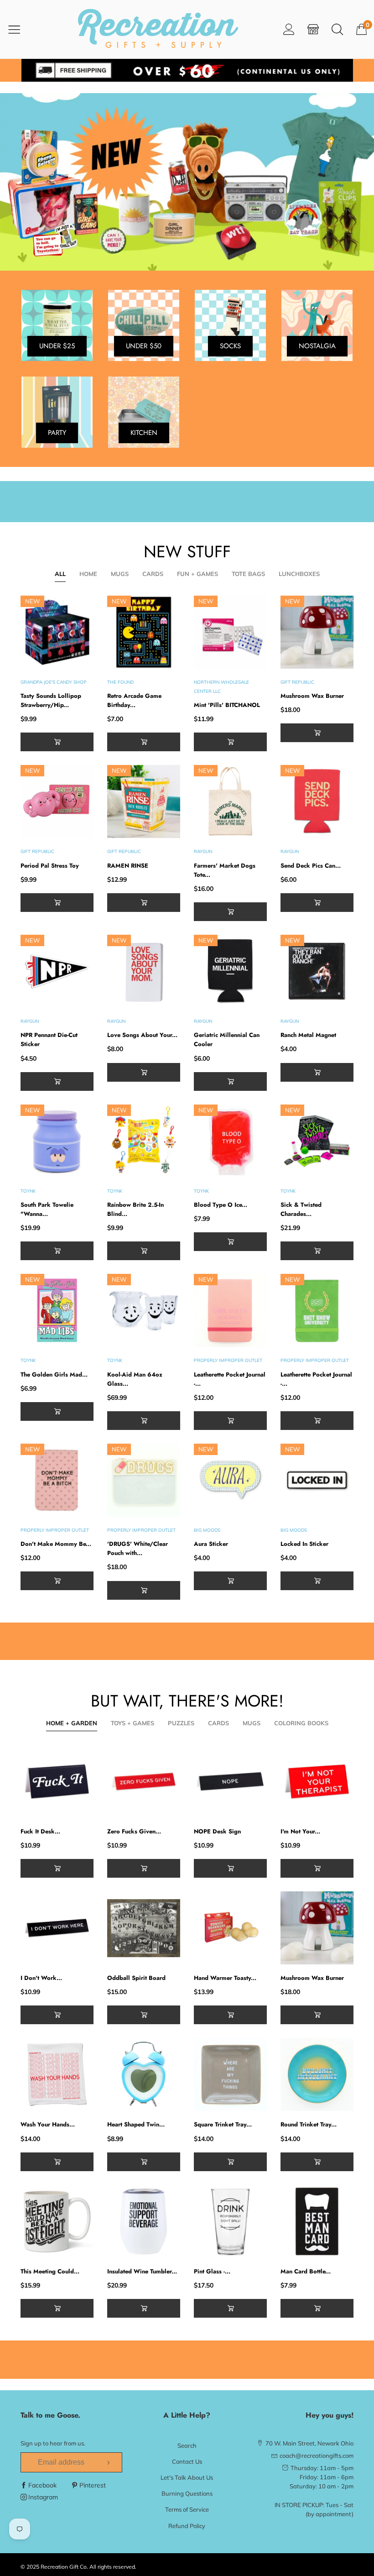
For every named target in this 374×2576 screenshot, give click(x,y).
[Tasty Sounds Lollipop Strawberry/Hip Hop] (57, 632)
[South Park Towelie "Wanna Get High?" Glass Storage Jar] (57, 1141)
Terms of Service (187, 2509)
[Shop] (313, 29)
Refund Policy (187, 2526)
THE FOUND (120, 682)
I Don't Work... (41, 1978)
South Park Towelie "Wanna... (47, 1209)
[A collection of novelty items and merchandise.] (187, 182)
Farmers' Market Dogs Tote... (225, 870)
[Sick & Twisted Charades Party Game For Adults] (317, 1141)
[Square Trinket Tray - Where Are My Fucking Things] (230, 2074)
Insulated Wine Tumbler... (142, 2271)
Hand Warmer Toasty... (225, 1978)
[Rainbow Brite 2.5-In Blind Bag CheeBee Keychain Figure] (144, 1141)
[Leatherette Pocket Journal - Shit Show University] (317, 1310)
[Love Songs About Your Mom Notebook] (144, 971)
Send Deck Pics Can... (311, 866)
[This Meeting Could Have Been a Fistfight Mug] (57, 2221)
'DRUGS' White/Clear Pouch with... (138, 1548)
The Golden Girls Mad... (54, 1374)
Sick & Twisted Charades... (301, 1209)
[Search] (337, 29)
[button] (57, 742)
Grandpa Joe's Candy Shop (54, 682)
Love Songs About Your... (142, 1035)
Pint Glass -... (212, 2271)
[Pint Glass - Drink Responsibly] (230, 2221)
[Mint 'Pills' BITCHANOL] (230, 632)
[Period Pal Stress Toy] (57, 801)
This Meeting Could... (50, 2271)
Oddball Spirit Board (136, 1978)
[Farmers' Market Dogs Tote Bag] (230, 801)
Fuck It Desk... (40, 1831)
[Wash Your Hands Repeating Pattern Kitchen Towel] (57, 2074)
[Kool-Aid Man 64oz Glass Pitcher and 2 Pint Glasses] (144, 1310)
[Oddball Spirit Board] (144, 1928)
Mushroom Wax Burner (312, 696)
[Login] (289, 29)
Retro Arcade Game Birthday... (134, 700)
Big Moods (207, 1530)
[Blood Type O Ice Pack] (230, 1141)
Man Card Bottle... (306, 2271)
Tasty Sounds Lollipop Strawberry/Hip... (51, 700)
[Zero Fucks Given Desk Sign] (144, 1781)
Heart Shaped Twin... (136, 2124)
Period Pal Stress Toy (50, 866)
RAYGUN (203, 851)
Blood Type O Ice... (221, 1205)
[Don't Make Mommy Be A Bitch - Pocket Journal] (57, 1480)
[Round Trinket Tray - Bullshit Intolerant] (317, 2074)
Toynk (28, 1191)
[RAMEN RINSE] (144, 801)
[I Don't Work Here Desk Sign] (57, 1928)
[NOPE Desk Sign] (230, 1781)
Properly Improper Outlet (228, 1360)
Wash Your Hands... (48, 2124)
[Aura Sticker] (230, 1480)
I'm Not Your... (300, 1831)
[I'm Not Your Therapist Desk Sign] (317, 1781)
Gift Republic (297, 682)
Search (187, 2445)
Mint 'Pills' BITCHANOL (227, 705)
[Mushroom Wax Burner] (317, 632)
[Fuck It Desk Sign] (57, 1781)
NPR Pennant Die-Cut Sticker (49, 1039)
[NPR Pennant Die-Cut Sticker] (57, 971)
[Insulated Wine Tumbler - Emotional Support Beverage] (144, 2221)
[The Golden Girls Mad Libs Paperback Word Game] (57, 1310)
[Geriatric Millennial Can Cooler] (230, 971)
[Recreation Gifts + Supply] (158, 29)
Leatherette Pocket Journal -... (230, 1379)
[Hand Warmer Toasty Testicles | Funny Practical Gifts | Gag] (230, 1928)
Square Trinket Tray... (223, 2124)
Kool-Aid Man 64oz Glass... (135, 1379)
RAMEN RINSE (128, 866)
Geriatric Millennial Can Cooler (227, 1039)
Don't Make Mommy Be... (56, 1544)
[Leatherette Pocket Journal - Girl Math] (230, 1310)
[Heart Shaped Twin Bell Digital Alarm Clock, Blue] (144, 2074)
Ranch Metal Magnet (308, 1035)
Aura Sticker (211, 1544)
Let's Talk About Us (187, 2477)
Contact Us (187, 2461)
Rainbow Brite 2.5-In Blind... (135, 1209)
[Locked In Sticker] (317, 1480)
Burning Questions (187, 2493)
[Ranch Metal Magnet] (317, 971)
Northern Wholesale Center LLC (221, 687)
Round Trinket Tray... (309, 2124)
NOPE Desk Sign (217, 1831)
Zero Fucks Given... (134, 1831)
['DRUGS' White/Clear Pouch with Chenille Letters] (144, 1480)
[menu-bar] (20, 29)
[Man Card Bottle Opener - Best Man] (317, 2221)
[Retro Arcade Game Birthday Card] (144, 632)
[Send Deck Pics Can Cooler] (317, 801)
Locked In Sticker (304, 1544)
